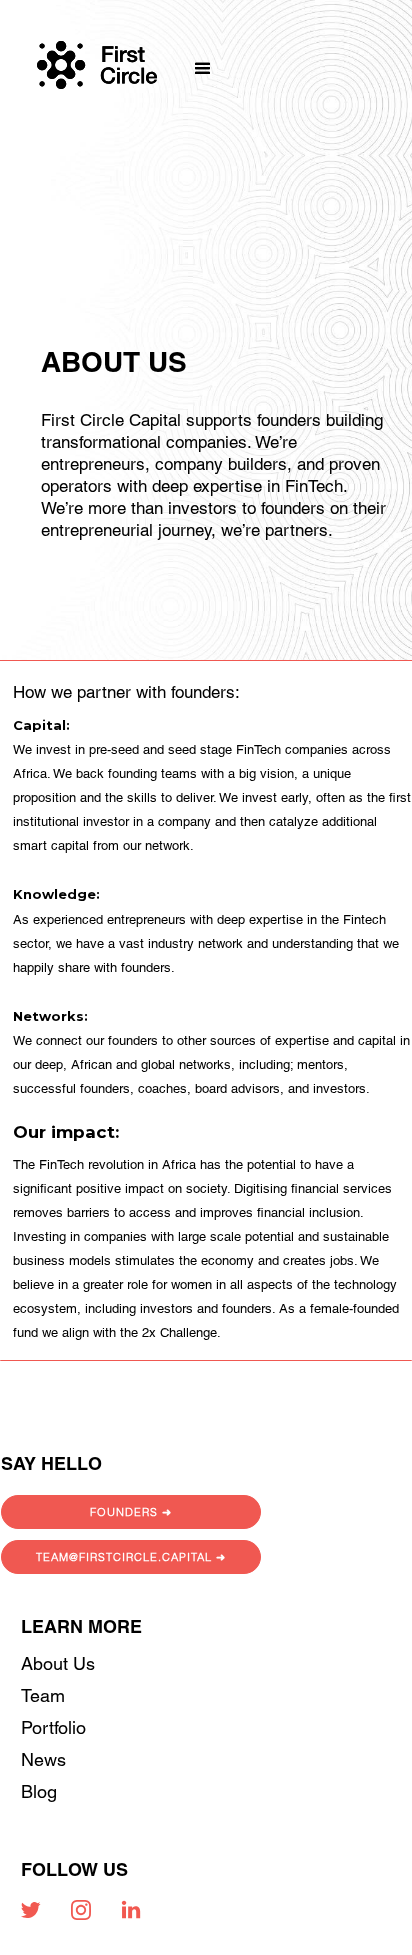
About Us (58, 1663)
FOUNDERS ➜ (131, 1512)
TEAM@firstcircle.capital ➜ (131, 1557)
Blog (39, 1791)
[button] (196, 45)
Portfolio (53, 1727)
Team (43, 1695)
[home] (97, 47)
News (43, 1759)
